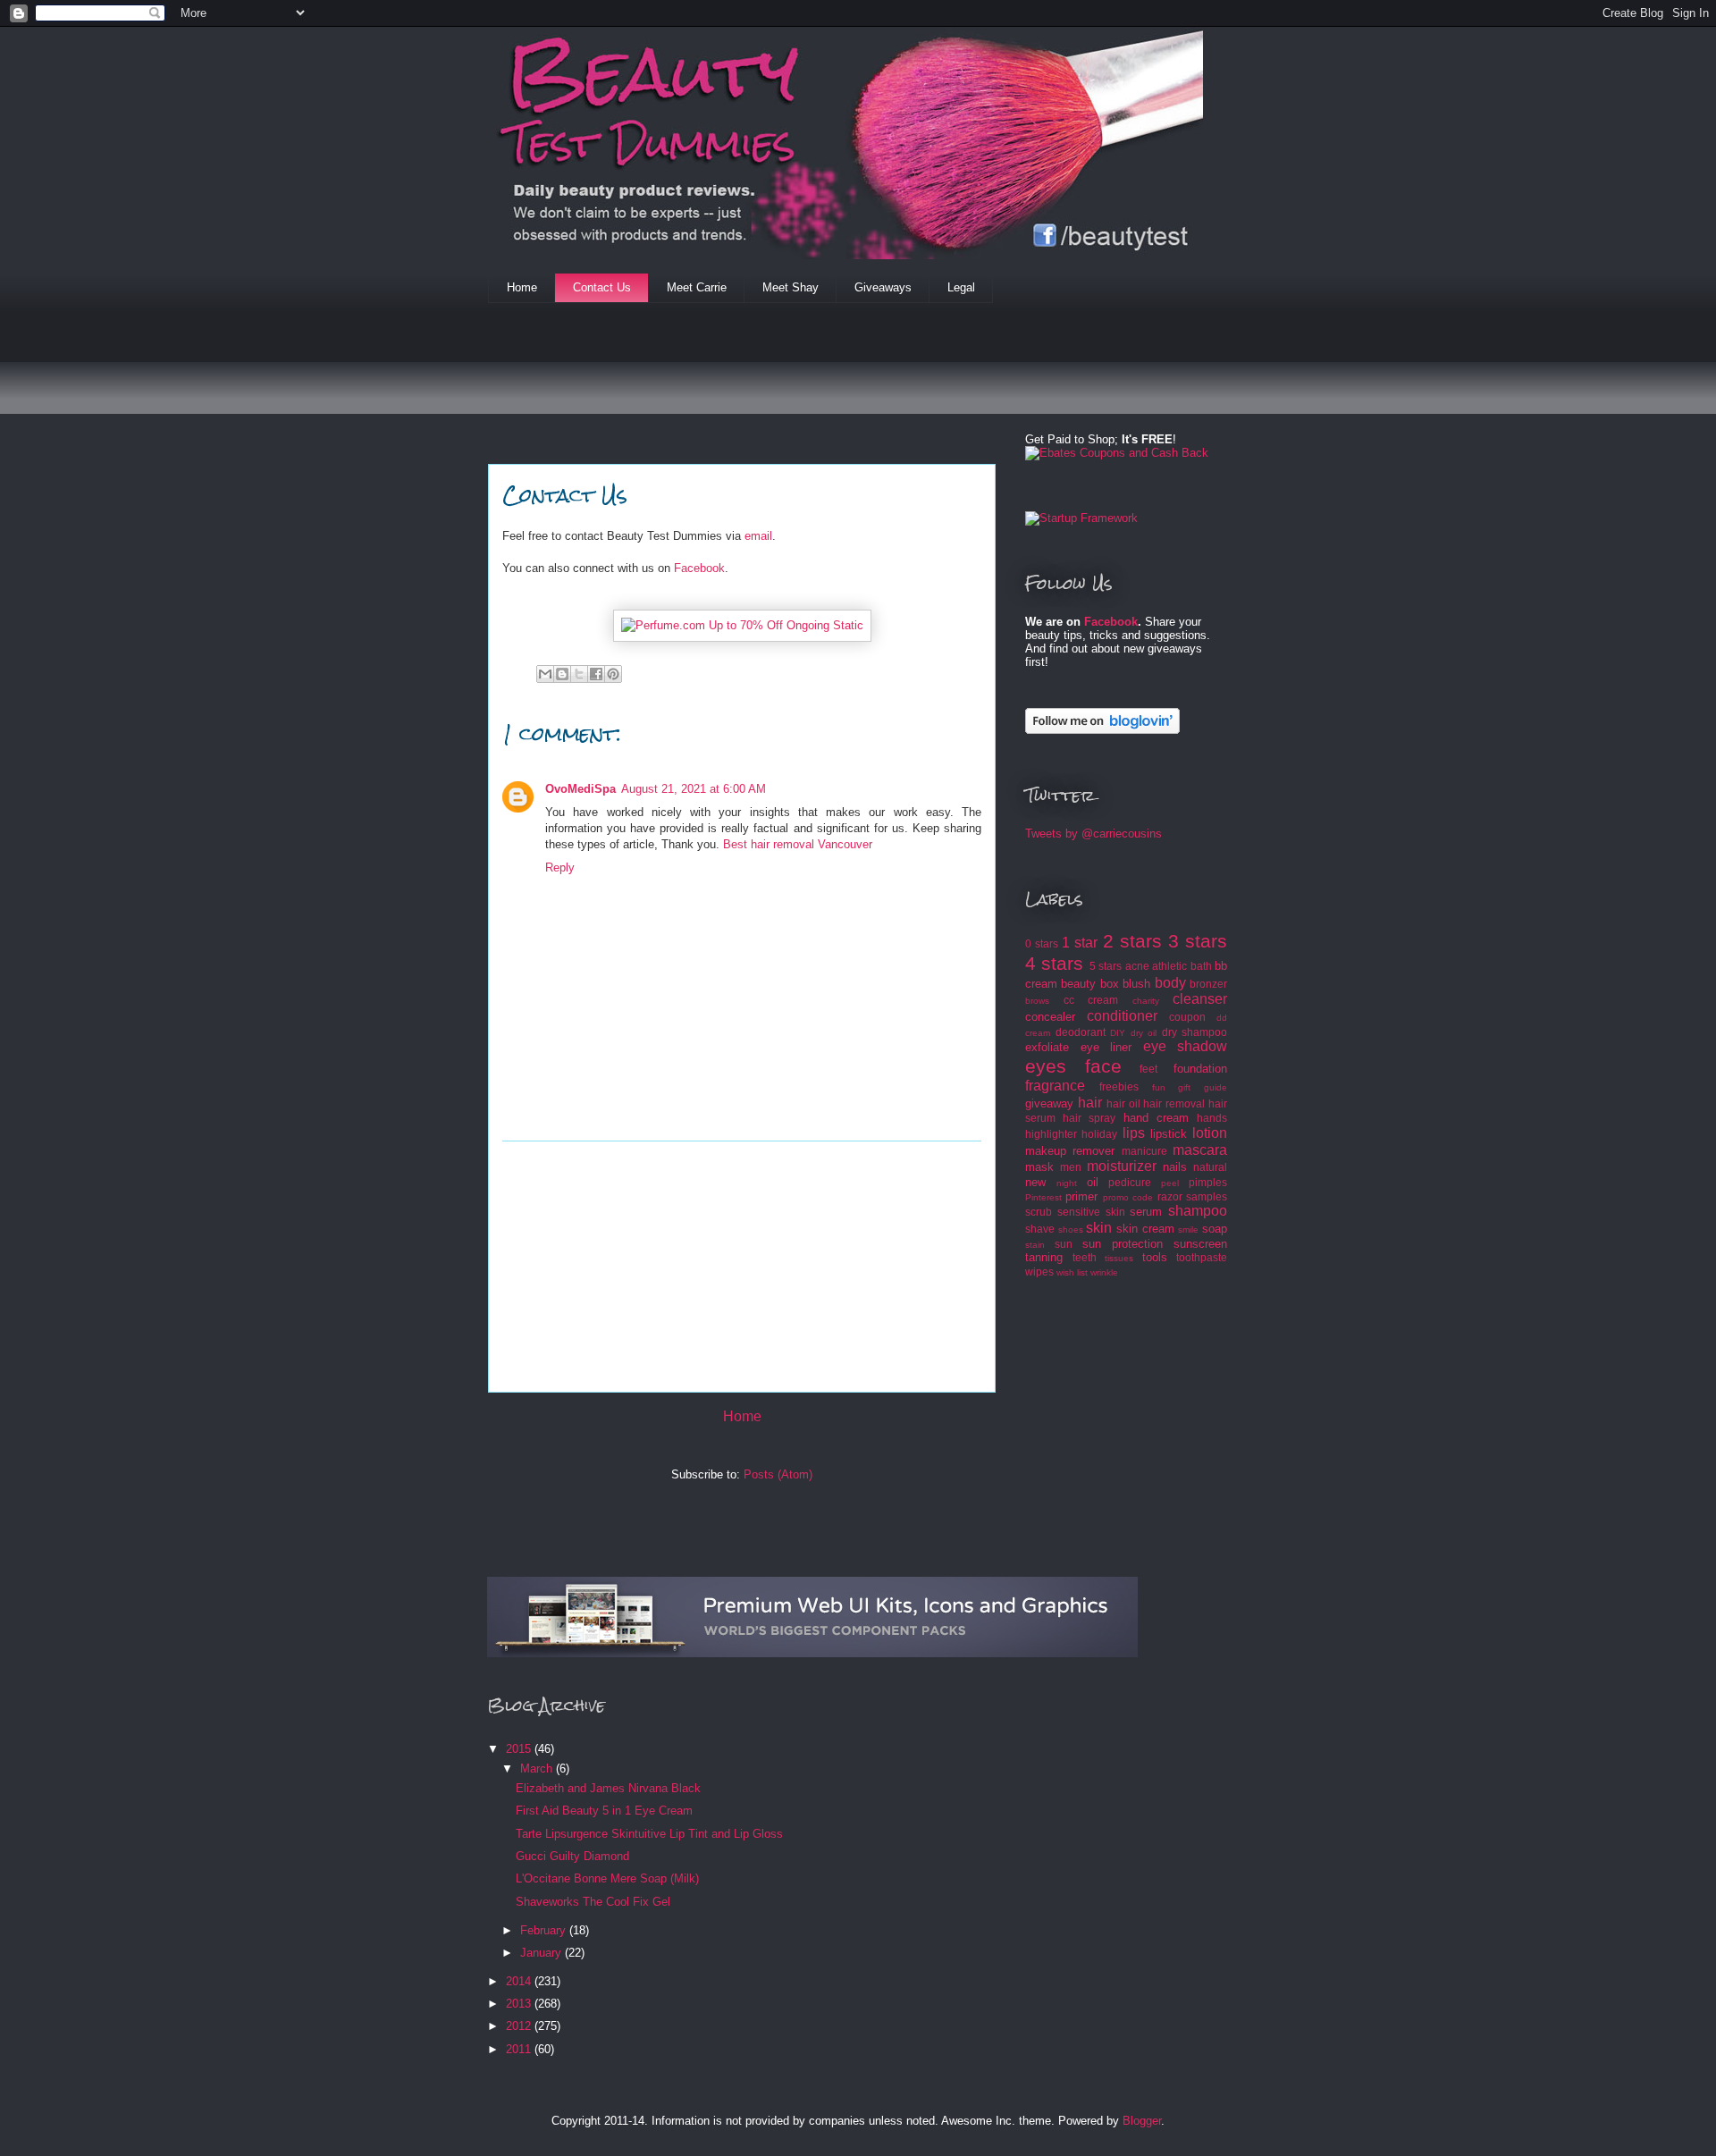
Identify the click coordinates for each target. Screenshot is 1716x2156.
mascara (1200, 1150)
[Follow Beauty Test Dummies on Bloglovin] (1102, 730)
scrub (1039, 1212)
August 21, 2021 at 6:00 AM (694, 789)
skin (1099, 1228)
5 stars (1106, 966)
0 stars (1042, 943)
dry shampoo (1195, 1032)
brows (1037, 1001)
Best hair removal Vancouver (798, 844)
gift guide (1203, 1087)
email (758, 536)
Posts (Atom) (778, 1474)
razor (1170, 1196)
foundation (1200, 1069)
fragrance (1055, 1086)
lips (1134, 1133)
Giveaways (883, 287)
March (538, 1769)
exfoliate (1047, 1047)
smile (1188, 1230)
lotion (1210, 1133)
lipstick (1169, 1134)
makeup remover (1070, 1151)
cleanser (1200, 999)
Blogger (1142, 2121)
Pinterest (1043, 1197)
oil (1093, 1182)
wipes (1039, 1272)
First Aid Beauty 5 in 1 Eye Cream (604, 1811)
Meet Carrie (697, 287)
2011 (520, 2049)
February (545, 1930)
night (1067, 1183)
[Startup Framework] (1081, 518)
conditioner (1122, 1016)
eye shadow (1186, 1046)
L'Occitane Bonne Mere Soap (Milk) (607, 1878)
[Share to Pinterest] (613, 674)
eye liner (1106, 1047)
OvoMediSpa (580, 789)
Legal (961, 287)
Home (522, 287)
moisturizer (1122, 1166)
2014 (520, 1981)
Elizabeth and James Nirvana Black (608, 1788)
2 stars (1132, 941)
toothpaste (1202, 1257)
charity (1146, 1001)
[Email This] (545, 674)
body (1170, 983)
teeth (1085, 1257)
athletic (1169, 966)
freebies (1119, 1086)
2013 (520, 2004)
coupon (1187, 1017)
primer (1081, 1196)
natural (1210, 1167)
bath (1201, 966)
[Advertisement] (813, 370)
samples (1207, 1196)
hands (1212, 1118)
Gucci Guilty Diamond (572, 1856)
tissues (1119, 1258)
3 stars (1198, 941)
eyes (1046, 1066)
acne (1137, 966)
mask (1039, 1167)
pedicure (1130, 1182)
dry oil (1144, 1033)
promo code (1128, 1197)
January (543, 1953)
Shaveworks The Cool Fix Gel (593, 1902)
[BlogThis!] (562, 674)
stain (1035, 1245)
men (1071, 1167)
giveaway (1049, 1103)
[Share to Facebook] (596, 674)
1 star (1080, 943)
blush (1136, 984)
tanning (1044, 1257)
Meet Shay (791, 287)
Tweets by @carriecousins (1094, 834)
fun (1159, 1087)
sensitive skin (1091, 1212)
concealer (1050, 1017)
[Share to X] (579, 674)
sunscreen (1200, 1244)
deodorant (1081, 1032)
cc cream (1091, 1000)
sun (1064, 1244)
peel (1170, 1183)
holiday (1099, 1134)
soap (1215, 1229)
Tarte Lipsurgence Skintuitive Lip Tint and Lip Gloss (649, 1834)
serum (1146, 1212)
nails (1175, 1167)
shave (1040, 1229)
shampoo (1198, 1211)
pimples (1208, 1182)
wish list (1072, 1272)
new (1035, 1182)
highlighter (1051, 1134)
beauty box (1089, 984)
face (1103, 1066)
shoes (1071, 1230)
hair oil (1123, 1103)
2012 (520, 2026)
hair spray (1089, 1118)
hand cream (1156, 1118)
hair (1090, 1103)
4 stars (1054, 963)
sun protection (1123, 1244)
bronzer (1208, 984)
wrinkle (1104, 1272)
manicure (1144, 1151)
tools (1155, 1257)
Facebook (699, 568)
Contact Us (602, 287)
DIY (1118, 1033)
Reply (560, 867)
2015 (520, 1749)
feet (1148, 1069)
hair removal (1174, 1103)
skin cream (1145, 1229)
